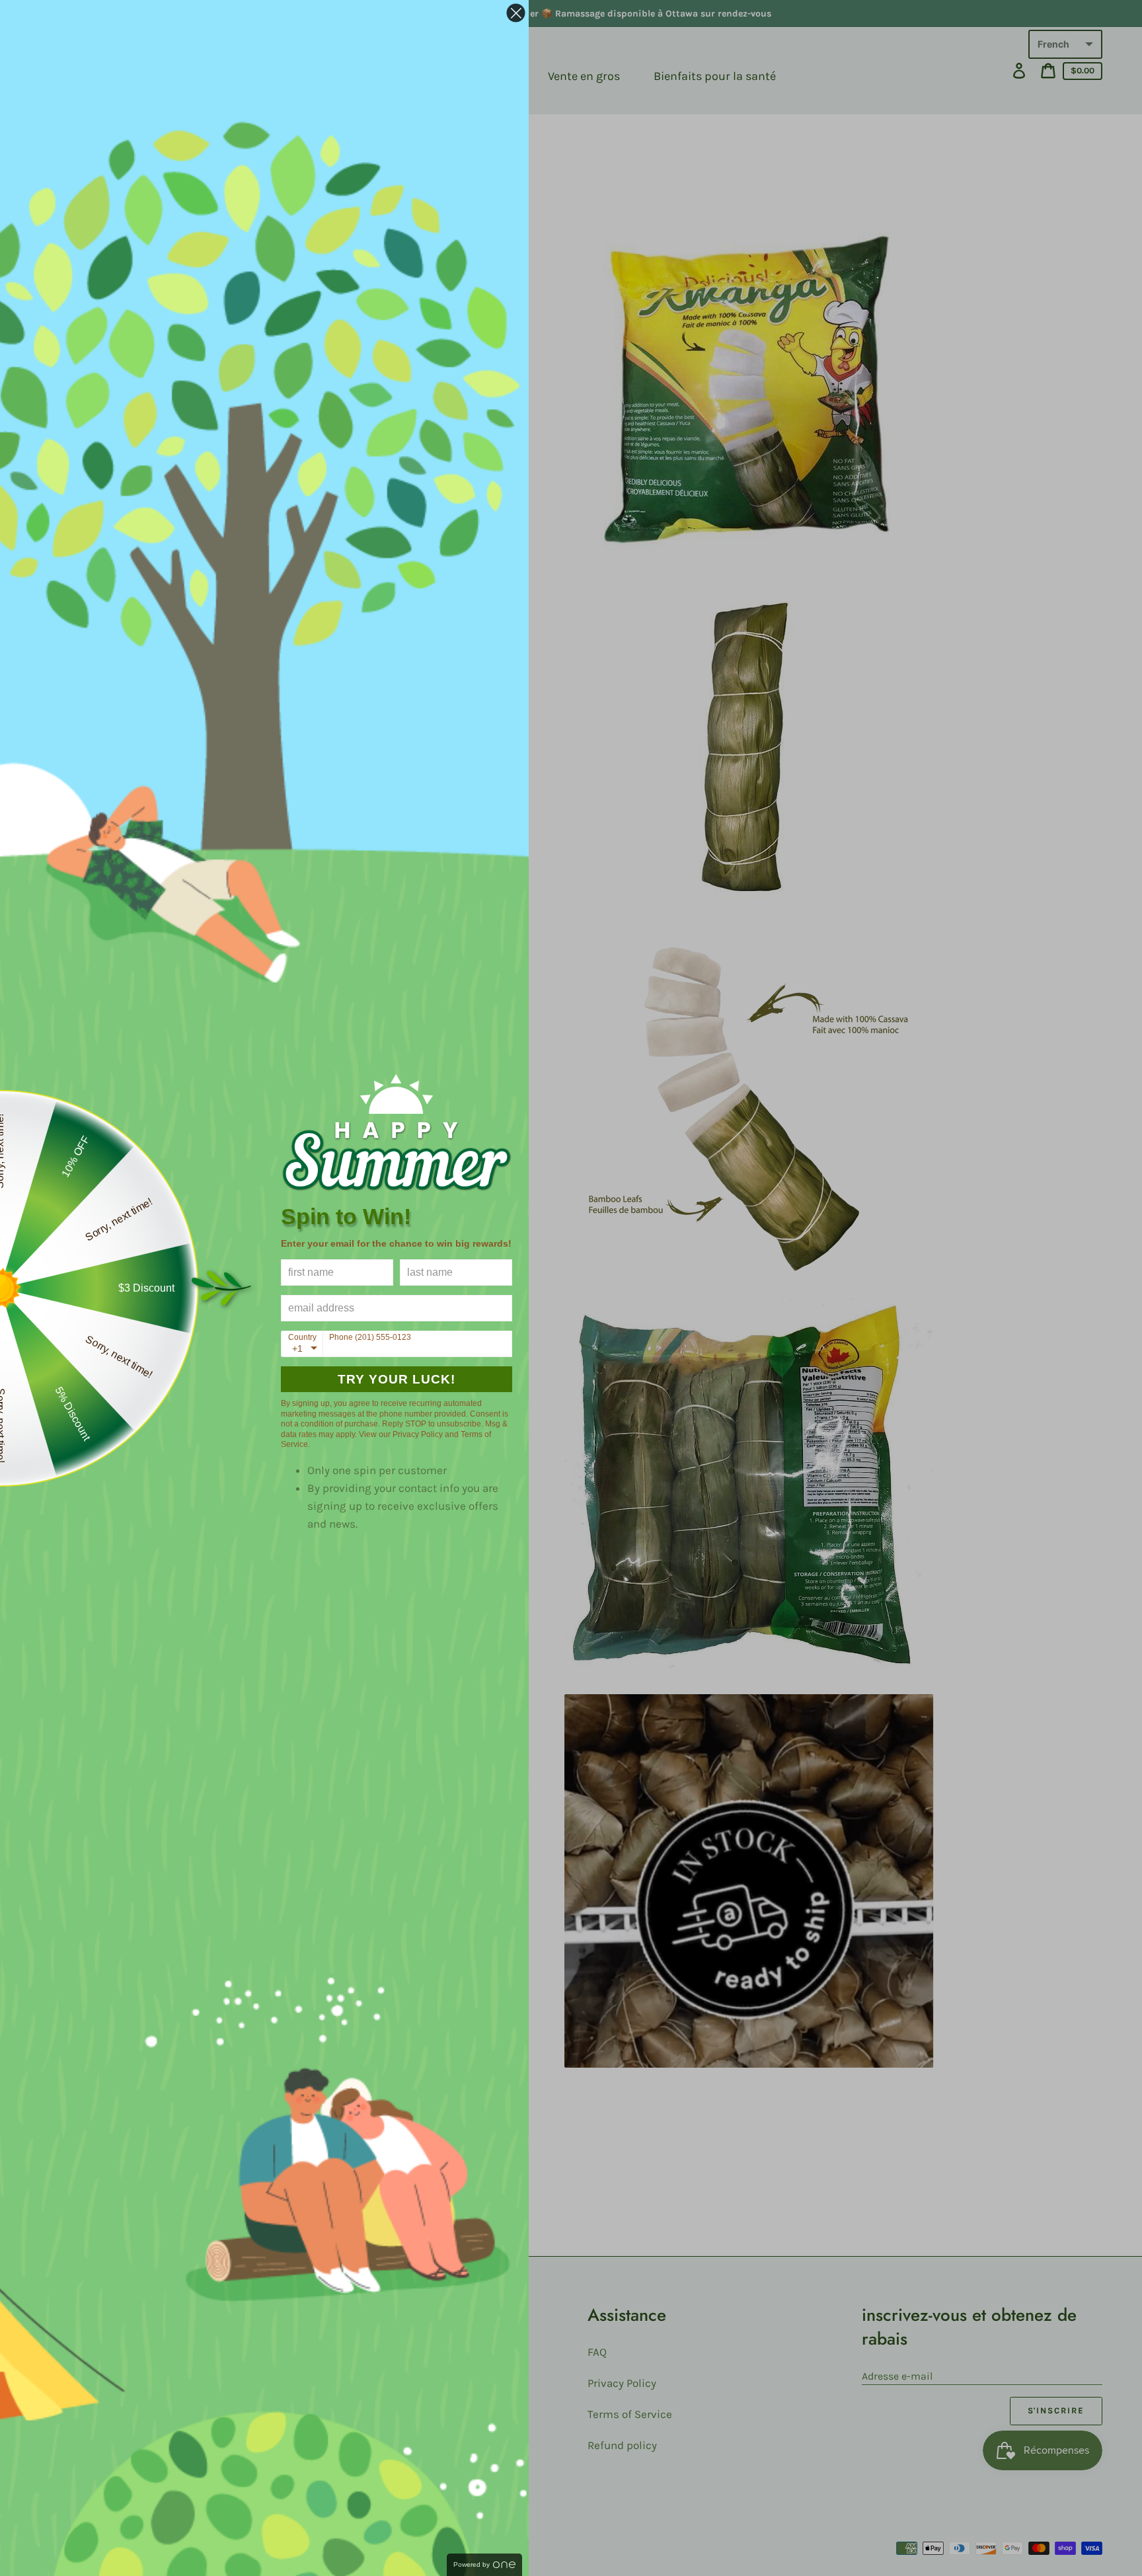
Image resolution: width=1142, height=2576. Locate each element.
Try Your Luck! (397, 1379)
